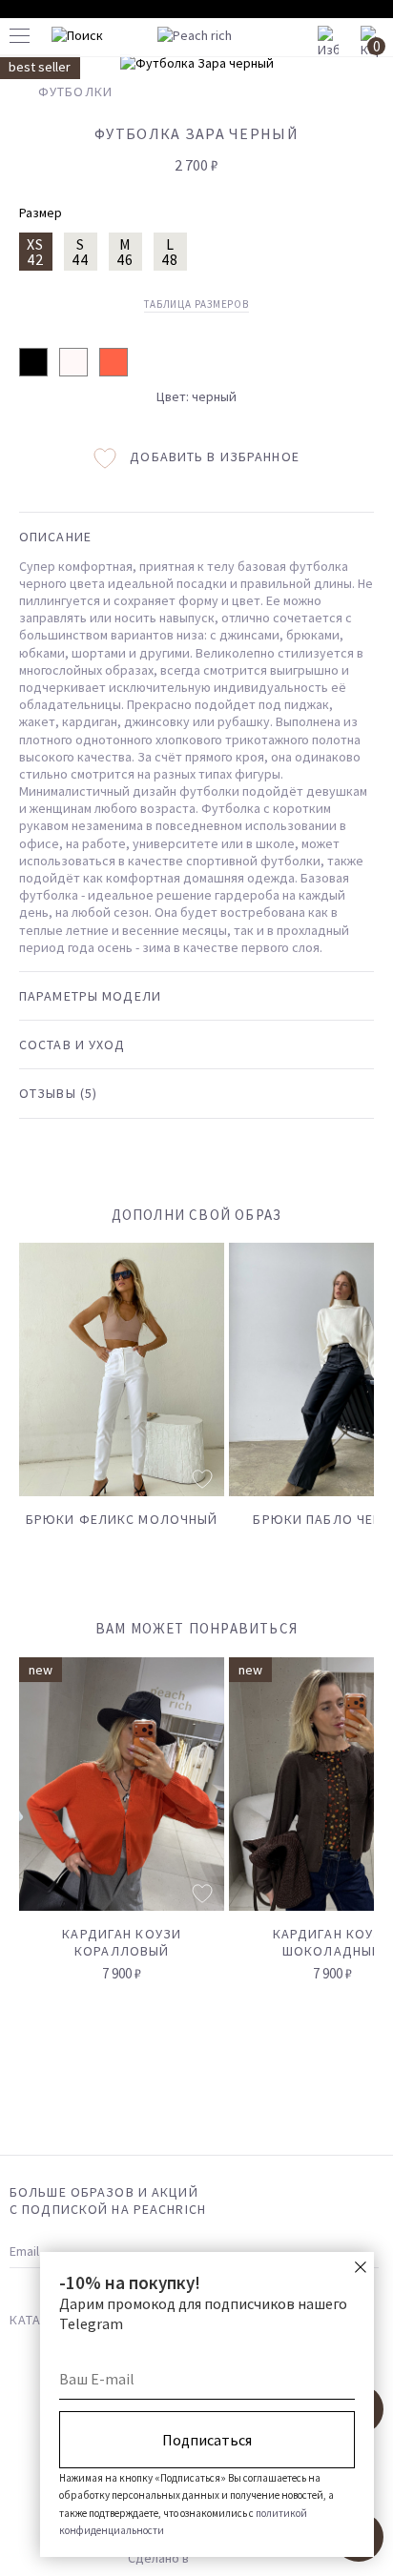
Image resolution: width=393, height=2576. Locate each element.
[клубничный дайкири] (114, 362)
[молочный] (73, 362)
